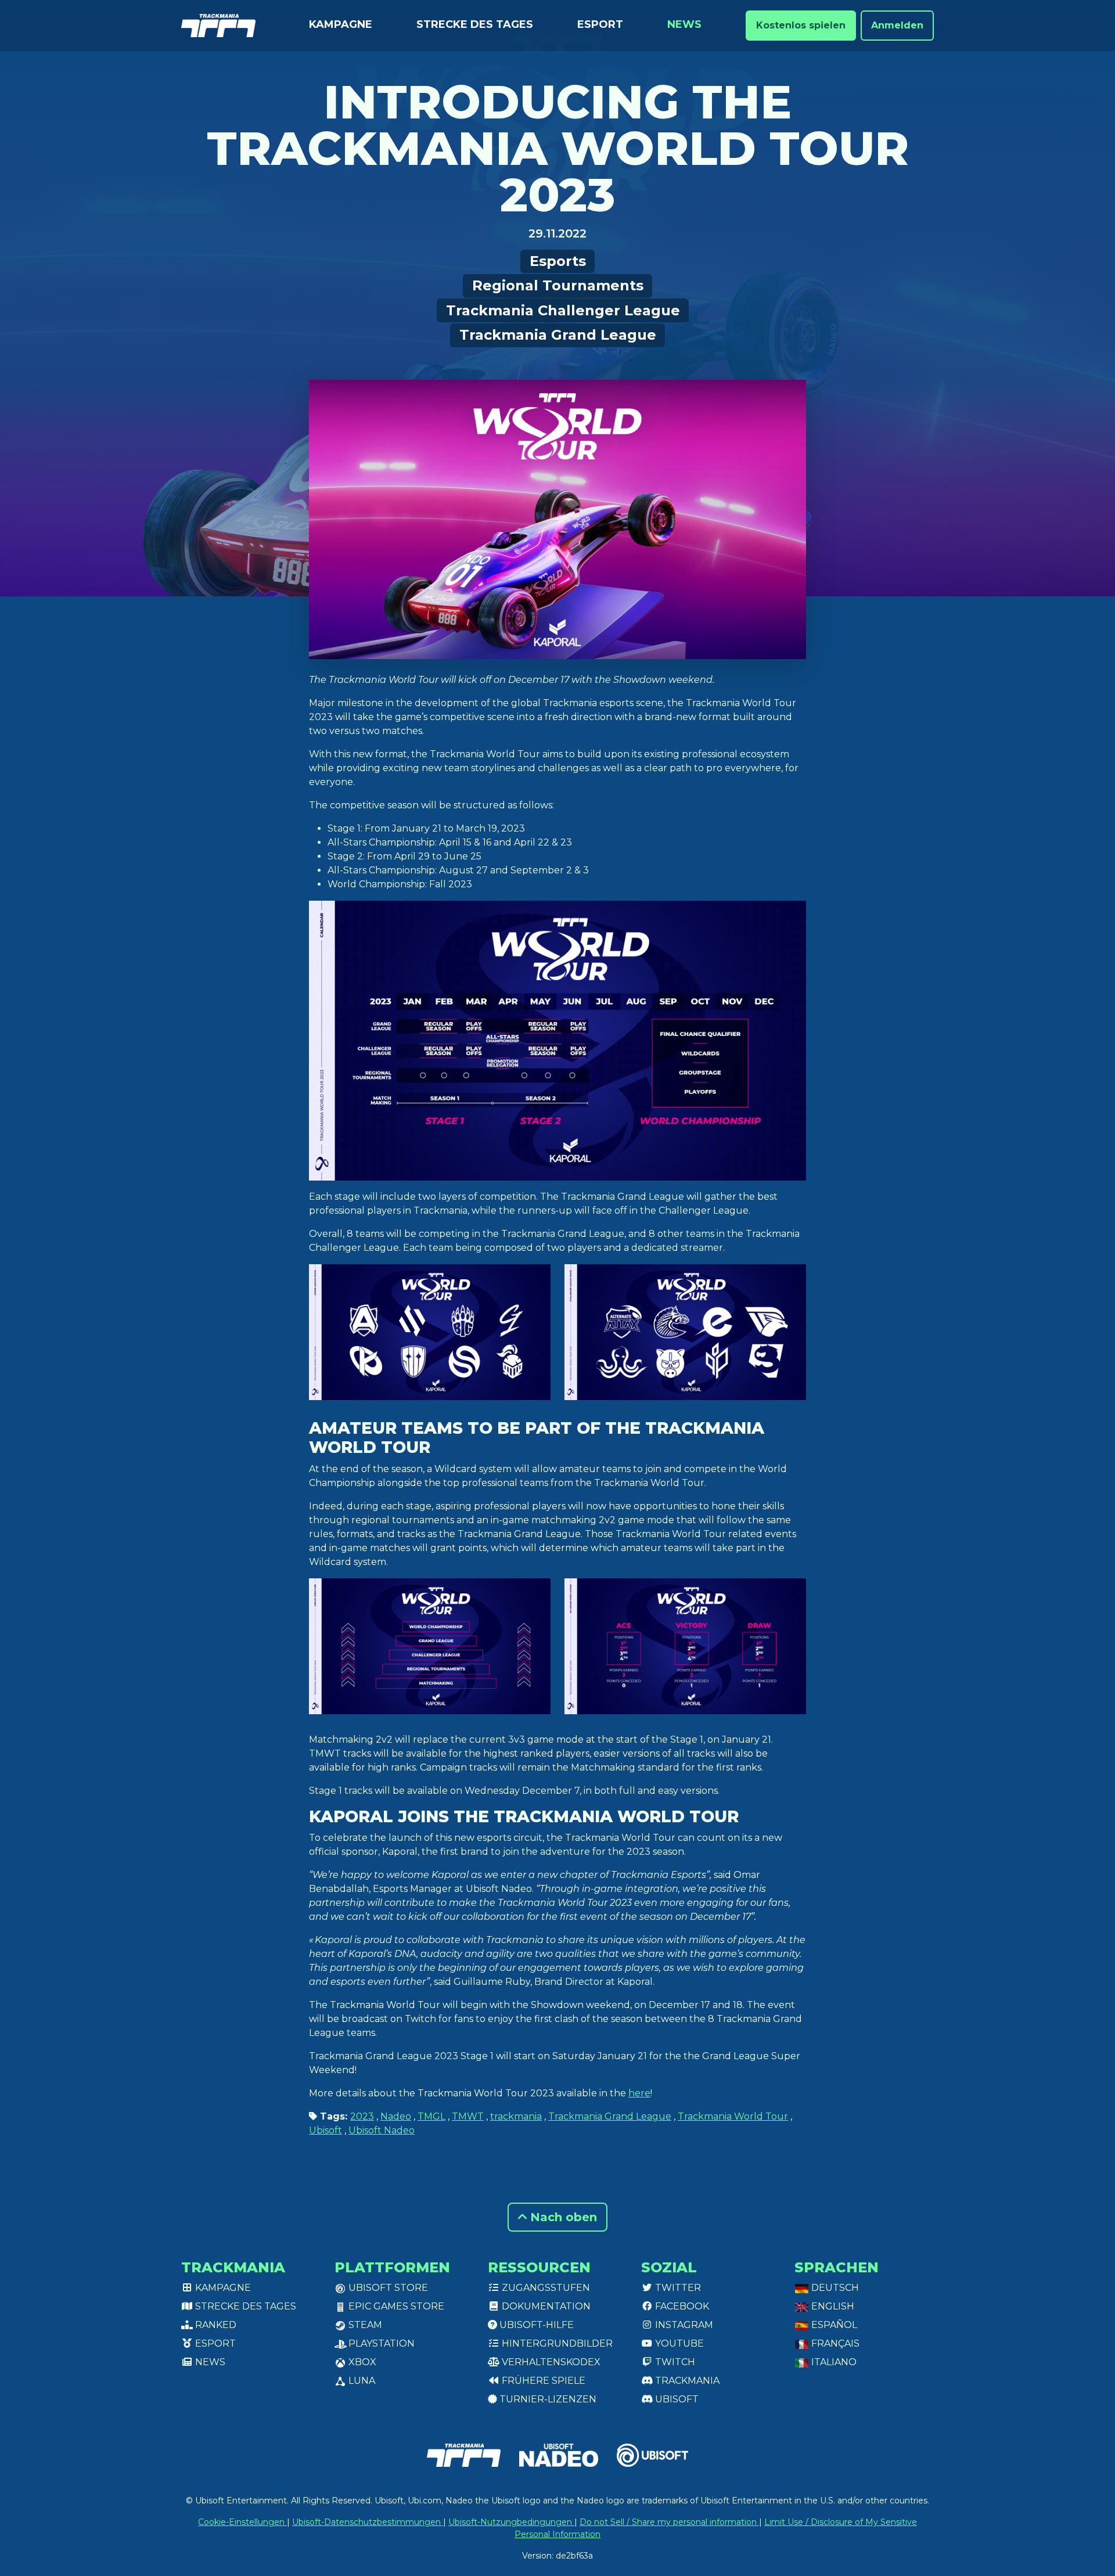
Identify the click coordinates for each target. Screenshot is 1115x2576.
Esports (558, 261)
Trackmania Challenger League (563, 310)
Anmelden (897, 25)
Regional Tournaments (558, 285)
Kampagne (341, 24)
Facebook (681, 2306)
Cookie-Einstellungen (242, 2522)
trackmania (516, 2116)
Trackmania (686, 2381)
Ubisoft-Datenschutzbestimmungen (368, 2522)
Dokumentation (545, 2306)
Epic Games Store (395, 2306)
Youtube (678, 2343)
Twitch (674, 2362)
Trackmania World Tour (733, 2116)
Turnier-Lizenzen (547, 2399)
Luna (361, 2381)
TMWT (468, 2116)
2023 (362, 2116)
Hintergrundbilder (556, 2343)
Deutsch (834, 2288)
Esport (600, 24)
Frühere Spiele (542, 2381)
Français (834, 2343)
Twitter (677, 2288)
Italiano (833, 2362)
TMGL (431, 2116)
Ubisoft (325, 2130)
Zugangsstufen (545, 2288)
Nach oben (562, 2217)
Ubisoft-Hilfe (535, 2325)
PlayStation (380, 2343)
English (832, 2306)
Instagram (683, 2325)
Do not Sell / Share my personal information (669, 2522)
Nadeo (396, 2116)
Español (833, 2325)
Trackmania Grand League (558, 335)
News (684, 24)
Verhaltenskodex (550, 2362)
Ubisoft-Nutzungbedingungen (511, 2522)
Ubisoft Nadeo (382, 2130)
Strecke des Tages (475, 24)
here (639, 2093)
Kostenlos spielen (801, 25)
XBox (361, 2362)
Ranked (215, 2325)
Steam (364, 2325)
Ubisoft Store (387, 2288)
